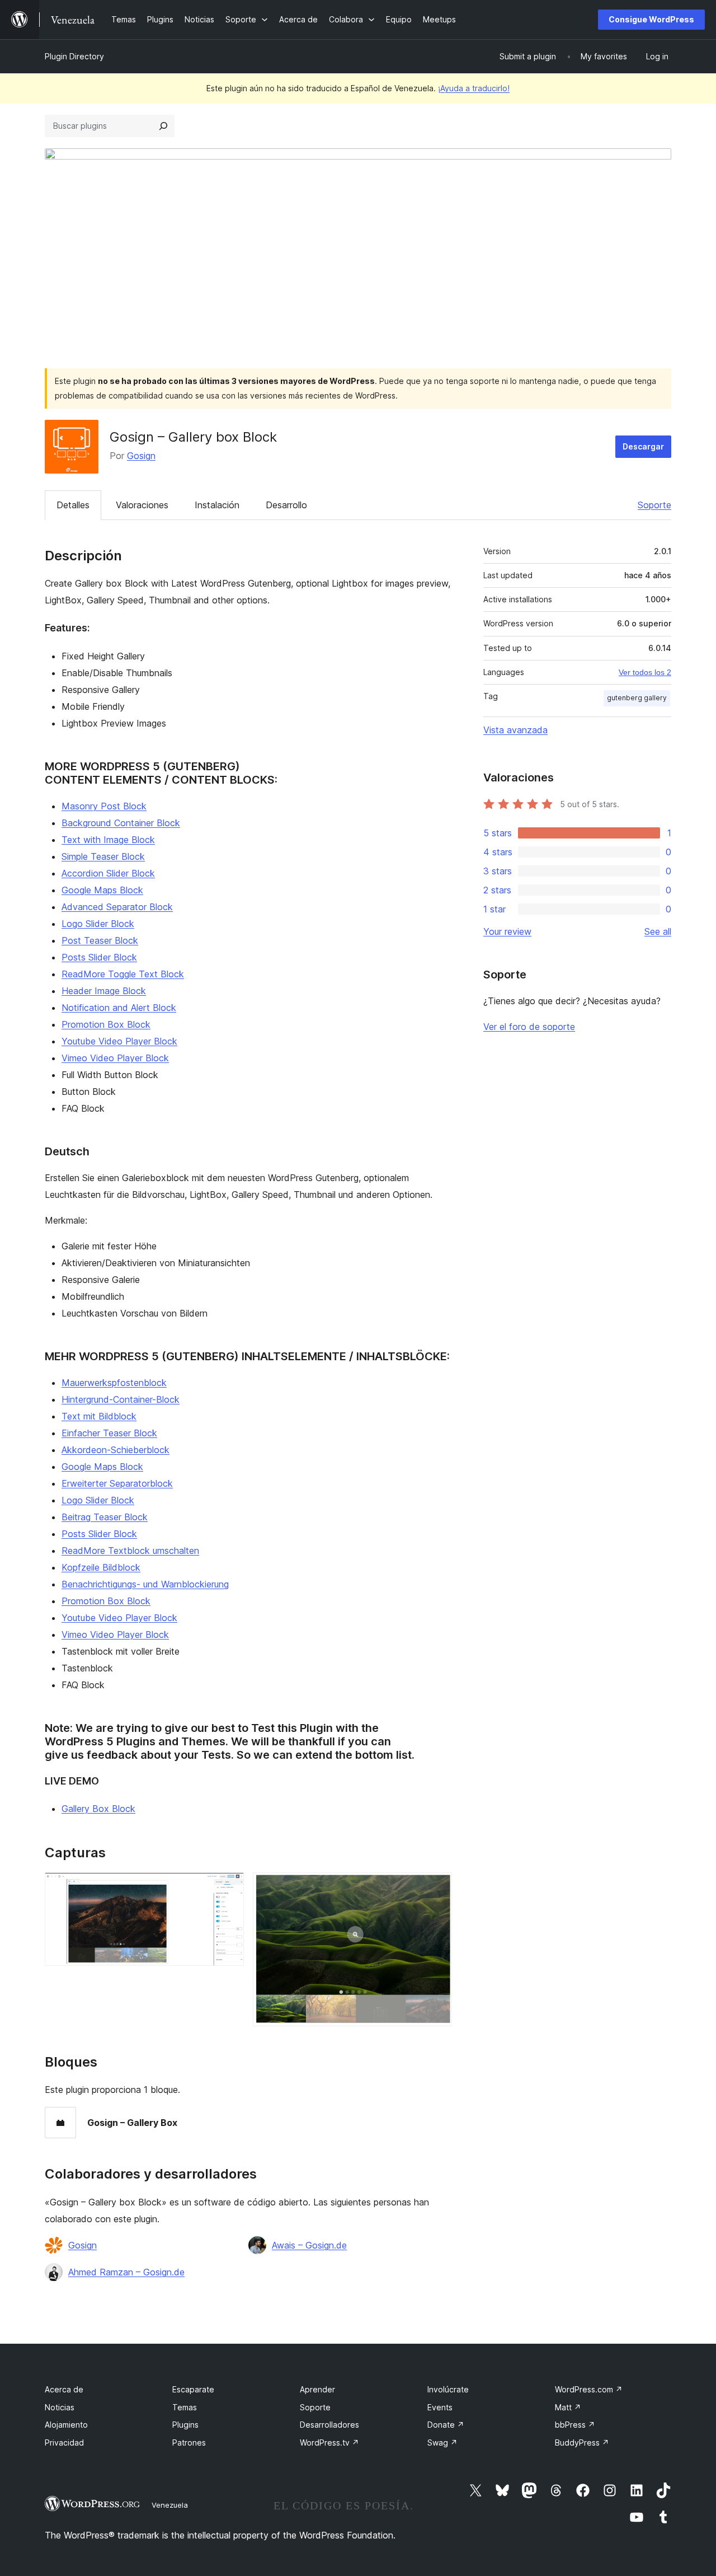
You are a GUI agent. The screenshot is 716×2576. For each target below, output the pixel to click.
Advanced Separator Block (117, 907)
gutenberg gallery (637, 698)
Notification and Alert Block (119, 1008)
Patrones (189, 2442)
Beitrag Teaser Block (105, 1517)
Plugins (185, 2425)
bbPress (575, 2425)
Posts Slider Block (99, 957)
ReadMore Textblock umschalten (130, 1551)
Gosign (141, 456)
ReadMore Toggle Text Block (123, 974)
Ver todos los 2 (645, 672)
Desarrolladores (329, 2425)
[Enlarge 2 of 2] (437, 1887)
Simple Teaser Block (103, 856)
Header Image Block (104, 991)
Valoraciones (142, 505)
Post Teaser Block (100, 940)
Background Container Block (121, 823)
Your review (507, 931)
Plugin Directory (74, 56)
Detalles (73, 505)
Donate (446, 2425)
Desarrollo (286, 505)
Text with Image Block (108, 840)
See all (658, 931)
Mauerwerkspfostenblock (114, 1383)
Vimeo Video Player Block (115, 1058)
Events (440, 2407)
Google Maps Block (102, 890)
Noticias (60, 2407)
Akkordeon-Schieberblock (116, 1450)
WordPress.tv (329, 2442)
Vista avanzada (515, 730)
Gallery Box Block (98, 1809)
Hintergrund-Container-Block (121, 1399)
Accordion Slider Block (108, 873)
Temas (185, 2407)
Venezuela (170, 2505)
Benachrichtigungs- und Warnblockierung (145, 1584)
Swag (442, 2442)
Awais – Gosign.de (309, 2245)
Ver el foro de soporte (529, 1027)
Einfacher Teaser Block (109, 1433)
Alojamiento (66, 2425)
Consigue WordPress (651, 19)
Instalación (217, 505)
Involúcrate (448, 2389)
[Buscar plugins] (163, 126)
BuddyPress (582, 2442)
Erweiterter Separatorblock (117, 1483)
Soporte (654, 505)
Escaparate (193, 2389)
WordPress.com (589, 2389)
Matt (568, 2407)
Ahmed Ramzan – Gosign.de (126, 2272)
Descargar (643, 446)
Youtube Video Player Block (119, 1041)
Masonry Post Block (104, 806)
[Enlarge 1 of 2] (229, 1887)
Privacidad (64, 2442)
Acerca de (64, 2389)
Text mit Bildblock (99, 1416)
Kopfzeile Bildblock (101, 1567)
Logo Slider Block (98, 924)
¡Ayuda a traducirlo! (474, 88)
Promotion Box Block (106, 1024)
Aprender (317, 2389)
